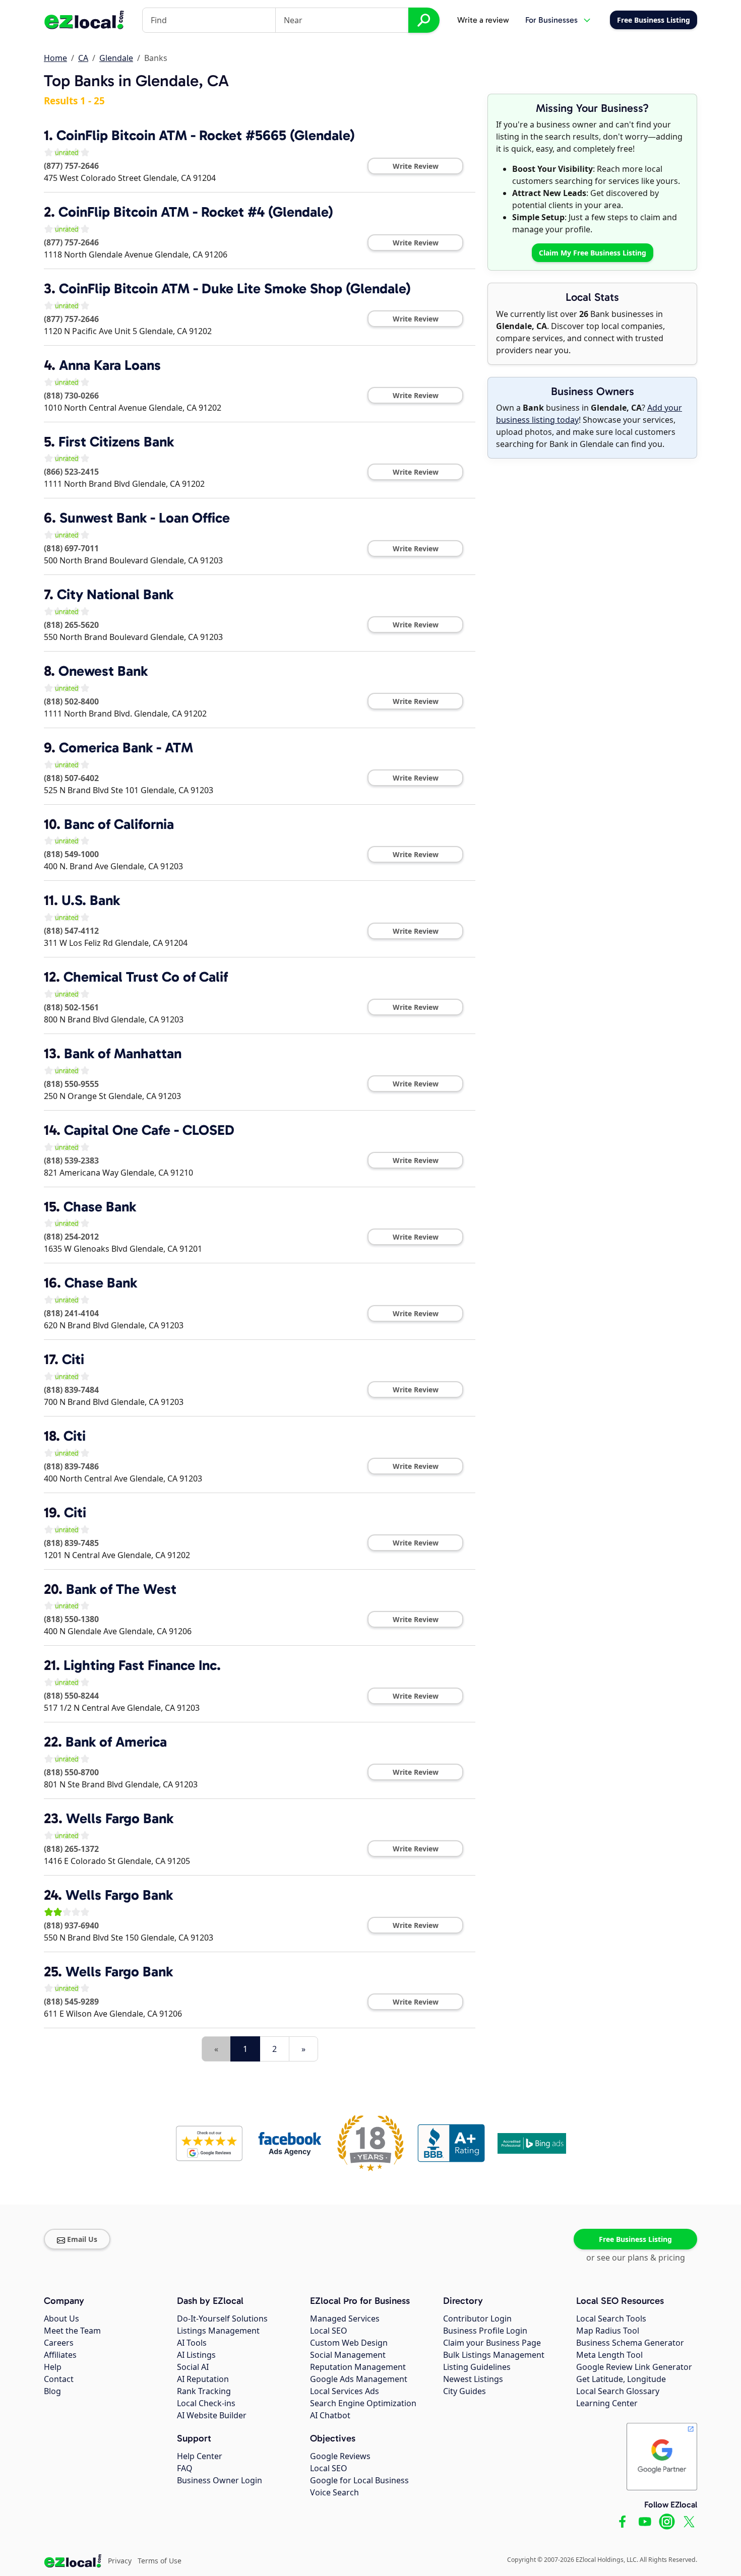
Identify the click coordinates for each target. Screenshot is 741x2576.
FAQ (185, 2468)
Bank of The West (121, 1589)
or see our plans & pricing (636, 2258)
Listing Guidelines (477, 2367)
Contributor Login (477, 2319)
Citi (73, 1359)
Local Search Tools (611, 2319)
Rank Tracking (204, 2391)
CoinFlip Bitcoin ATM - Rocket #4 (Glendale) (196, 212)
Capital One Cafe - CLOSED (149, 1130)
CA (83, 58)
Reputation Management (358, 2367)
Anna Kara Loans (110, 365)
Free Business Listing (635, 2239)
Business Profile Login (485, 2331)
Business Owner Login (220, 2480)
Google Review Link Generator (634, 2367)
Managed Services (345, 2319)
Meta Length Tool (609, 2355)
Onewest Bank (103, 671)
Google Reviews (340, 2456)
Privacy (120, 2561)
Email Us (82, 2239)
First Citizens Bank (116, 442)
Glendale (116, 58)
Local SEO (329, 2331)
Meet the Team (72, 2331)
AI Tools (192, 2343)
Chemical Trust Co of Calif (146, 977)
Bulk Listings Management (494, 2355)
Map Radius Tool (608, 2331)
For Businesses (551, 20)
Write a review (483, 20)
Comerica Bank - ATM (126, 748)
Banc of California (119, 824)
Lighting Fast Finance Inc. (142, 1665)
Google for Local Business (359, 2480)
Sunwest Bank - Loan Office (145, 518)
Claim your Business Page (492, 2343)
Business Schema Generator (630, 2343)
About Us (61, 2319)
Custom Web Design (349, 2343)
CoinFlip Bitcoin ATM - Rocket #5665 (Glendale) (206, 135)
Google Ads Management (359, 2379)
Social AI (193, 2367)
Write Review (416, 166)
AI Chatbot (330, 2415)
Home (55, 58)
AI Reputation (203, 2379)
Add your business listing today (589, 414)
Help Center (200, 2456)
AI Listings (196, 2355)
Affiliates (60, 2355)
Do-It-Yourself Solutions (222, 2319)
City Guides (465, 2391)
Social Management (348, 2355)
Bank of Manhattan (123, 1053)
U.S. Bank (91, 900)
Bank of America (116, 1742)
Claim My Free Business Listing (593, 253)
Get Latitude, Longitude (621, 2379)
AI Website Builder (212, 2415)
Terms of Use (160, 2561)
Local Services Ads (345, 2391)
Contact (59, 2379)
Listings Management (218, 2331)
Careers (59, 2343)
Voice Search (334, 2492)
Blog (52, 2391)
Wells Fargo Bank (120, 1818)
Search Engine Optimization (363, 2403)
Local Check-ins (206, 2403)
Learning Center (607, 2403)
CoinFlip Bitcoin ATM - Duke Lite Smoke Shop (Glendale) (235, 288)
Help (53, 2367)
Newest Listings (473, 2379)
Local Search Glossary (618, 2391)
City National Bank (115, 594)
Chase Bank (100, 1207)
